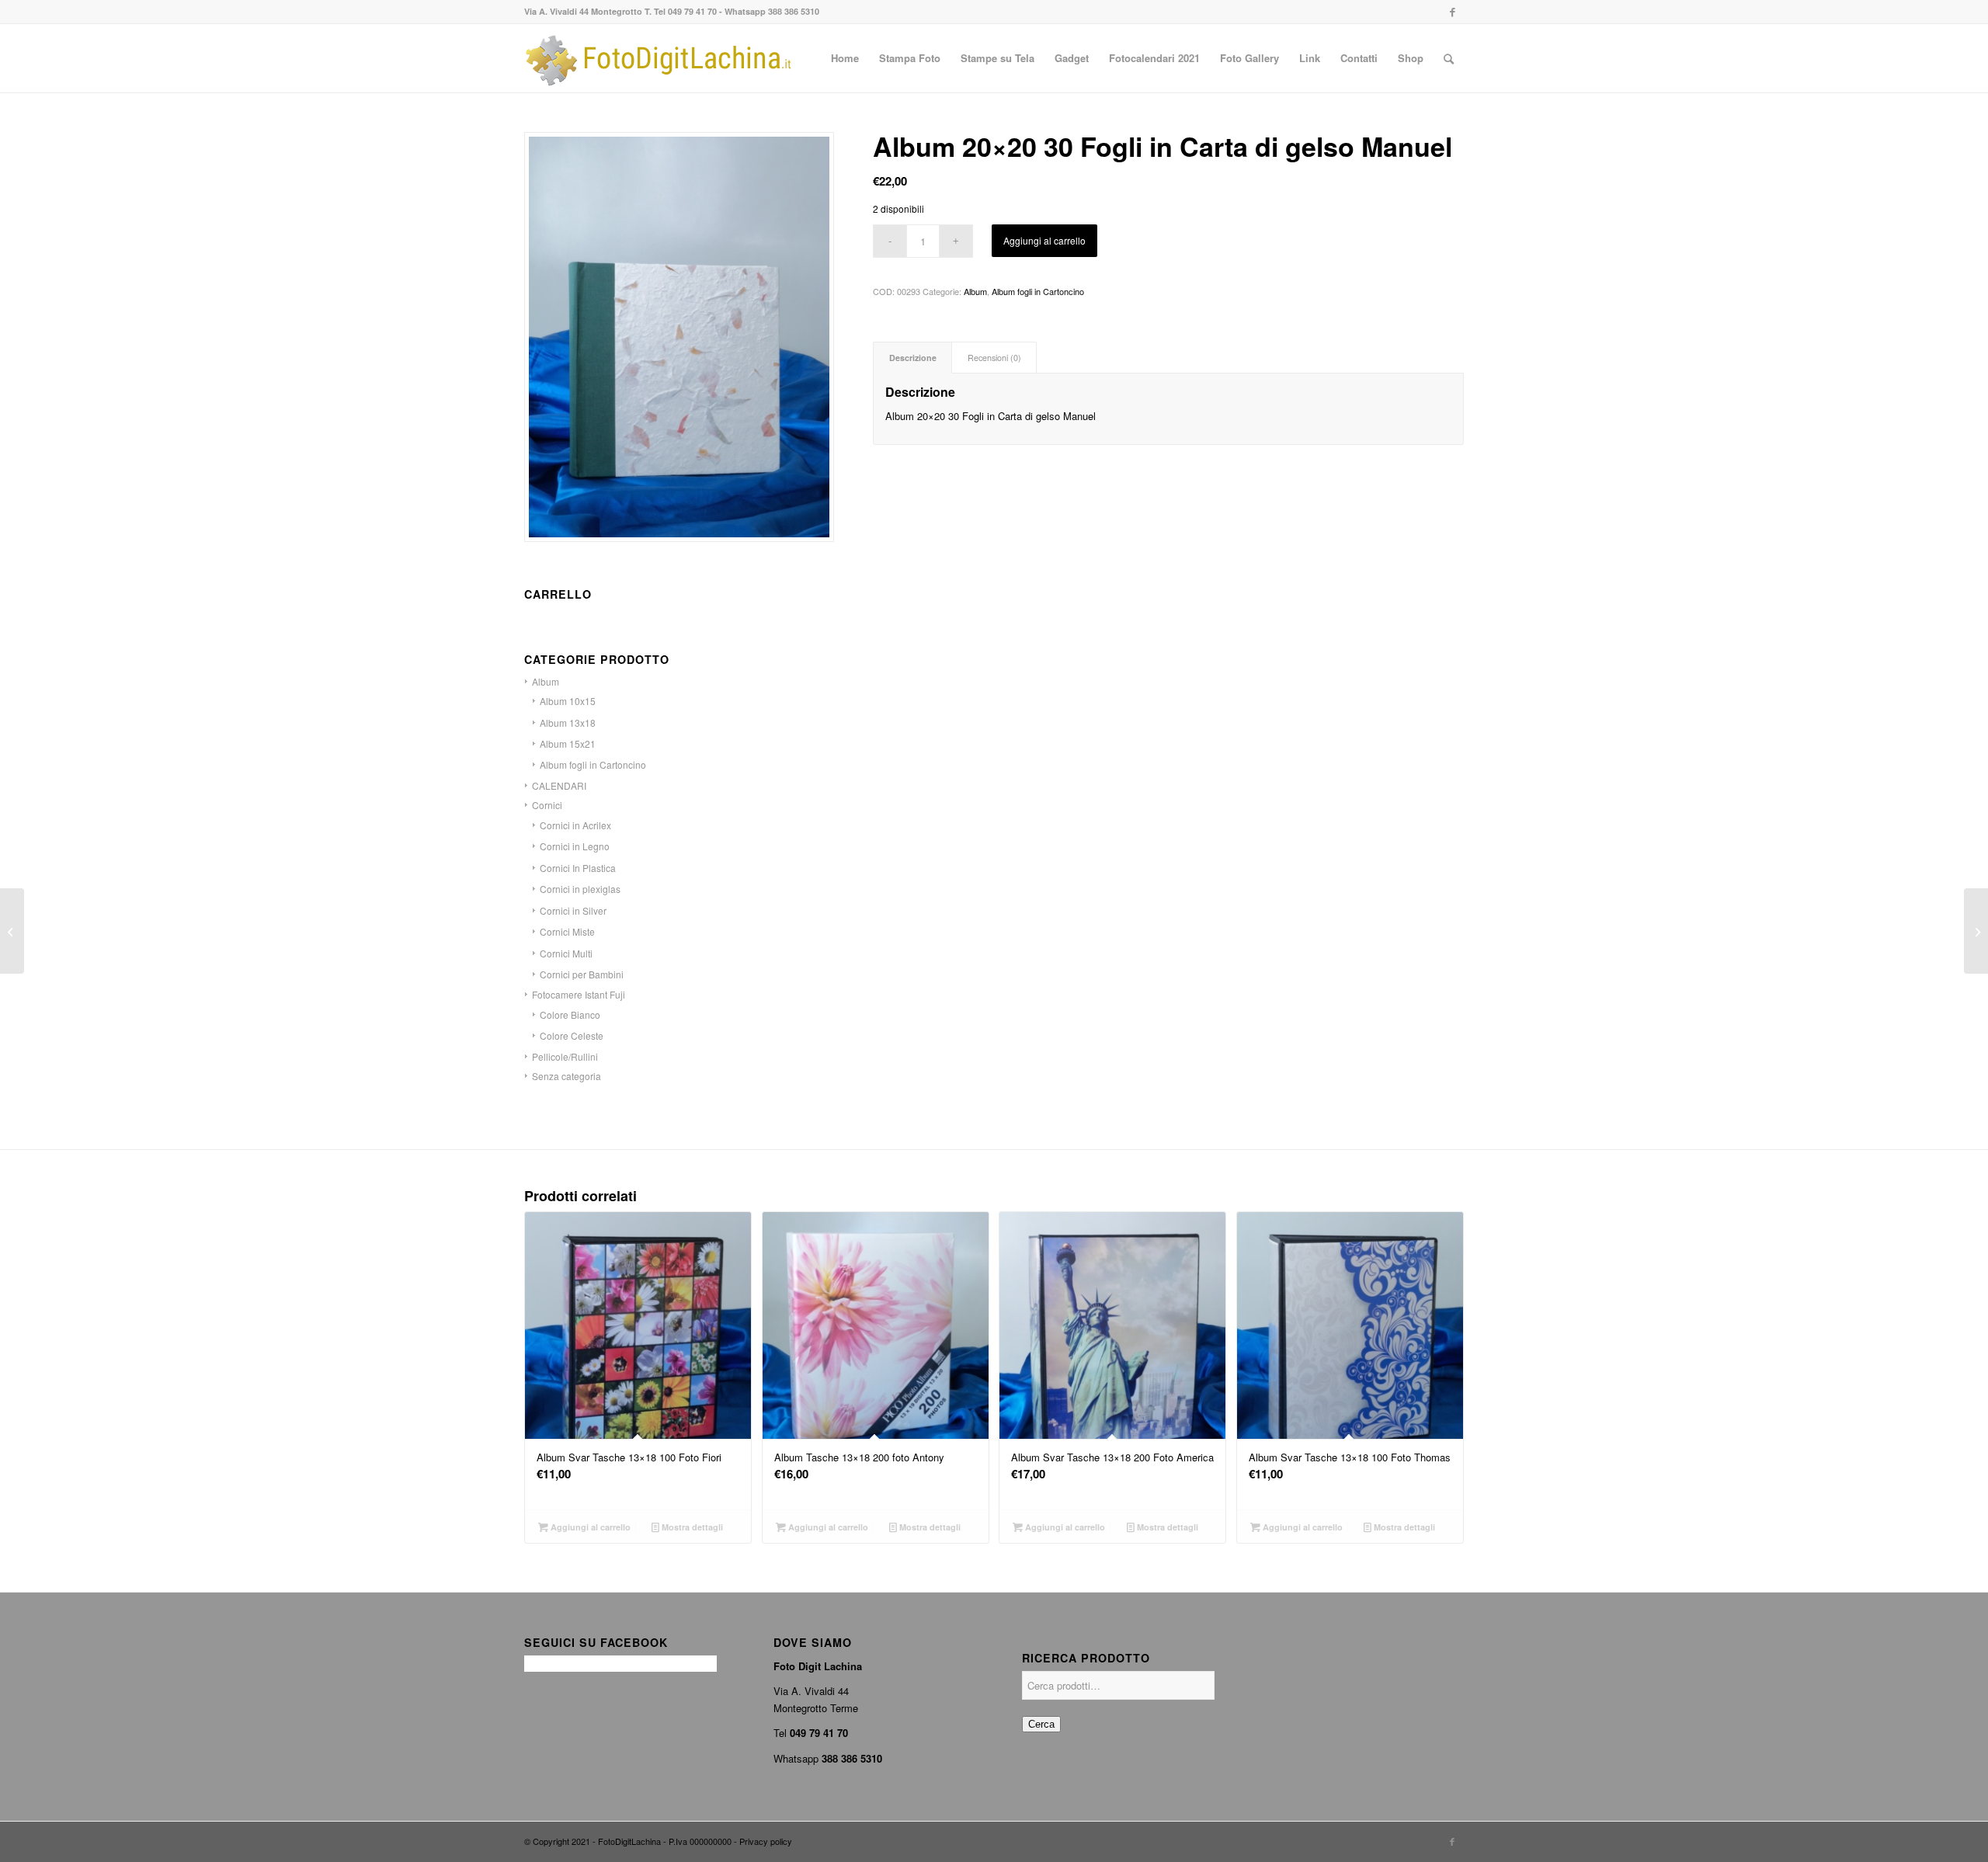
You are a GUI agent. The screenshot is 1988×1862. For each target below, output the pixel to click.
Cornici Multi (566, 953)
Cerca (1041, 1724)
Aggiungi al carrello (1044, 240)
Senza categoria (567, 1076)
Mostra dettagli (691, 1527)
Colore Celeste (572, 1035)
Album (975, 291)
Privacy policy (766, 1841)
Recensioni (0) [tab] (994, 358)
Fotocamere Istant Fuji (579, 994)
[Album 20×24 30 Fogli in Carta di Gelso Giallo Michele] (1976, 931)
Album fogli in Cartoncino (1038, 291)
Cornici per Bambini (582, 974)
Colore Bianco (570, 1014)
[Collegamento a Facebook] (1452, 12)
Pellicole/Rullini (565, 1056)
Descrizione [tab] (913, 358)
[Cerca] (1449, 58)
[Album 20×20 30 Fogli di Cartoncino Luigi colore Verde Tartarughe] (12, 931)
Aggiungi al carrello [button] (589, 1527)
